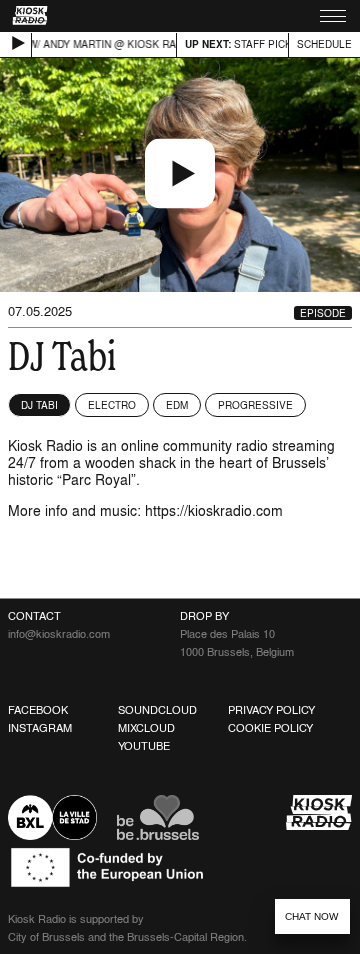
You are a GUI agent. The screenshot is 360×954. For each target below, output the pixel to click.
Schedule (324, 44)
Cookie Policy (270, 728)
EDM (177, 405)
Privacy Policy (271, 710)
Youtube (144, 746)
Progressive (255, 405)
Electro (112, 405)
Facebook (38, 710)
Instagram (40, 728)
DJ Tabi (39, 405)
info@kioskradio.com (59, 634)
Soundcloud (157, 710)
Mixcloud (146, 728)
